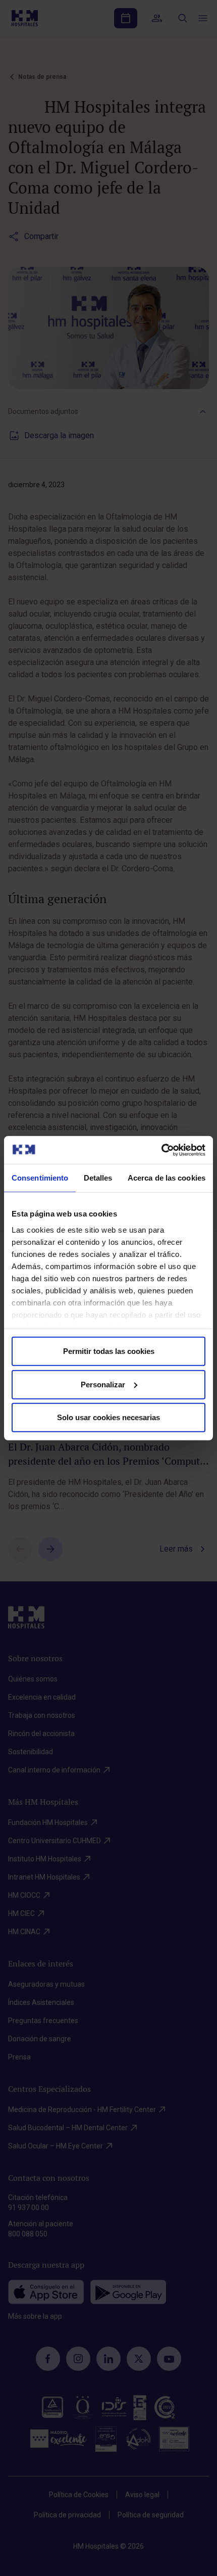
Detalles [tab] (98, 1178)
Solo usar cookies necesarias (108, 1417)
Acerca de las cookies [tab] (167, 1178)
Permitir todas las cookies (109, 1351)
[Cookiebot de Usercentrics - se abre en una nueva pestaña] (161, 1150)
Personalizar (103, 1384)
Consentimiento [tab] (40, 1178)
